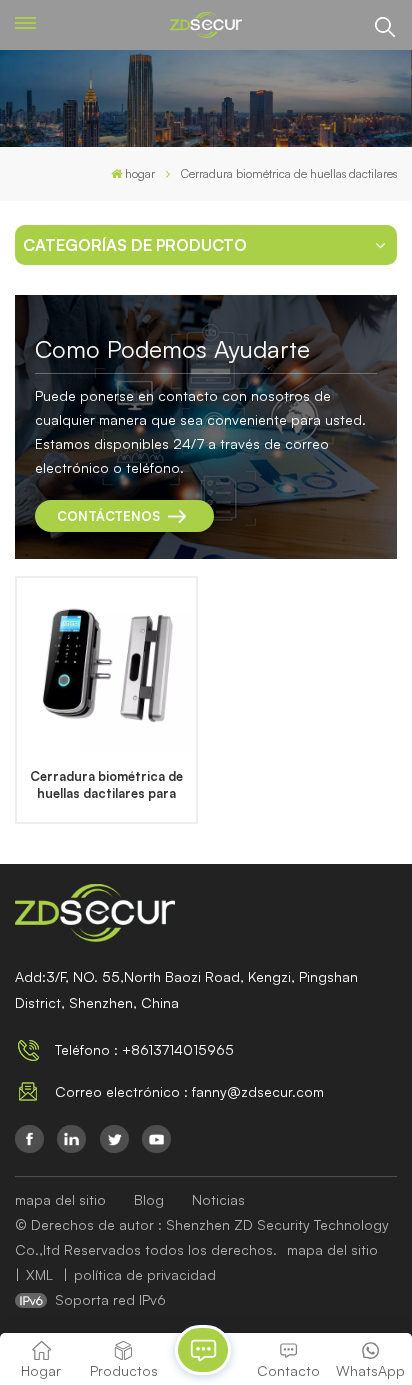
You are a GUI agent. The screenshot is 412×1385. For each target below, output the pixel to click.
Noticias (218, 1199)
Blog (149, 1199)
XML (39, 1274)
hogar (140, 173)
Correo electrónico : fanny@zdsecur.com (189, 1091)
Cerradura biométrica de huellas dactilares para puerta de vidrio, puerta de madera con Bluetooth (107, 785)
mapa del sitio (60, 1199)
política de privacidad (145, 1274)
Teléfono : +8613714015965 (144, 1049)
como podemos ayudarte (172, 349)
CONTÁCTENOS (108, 516)
